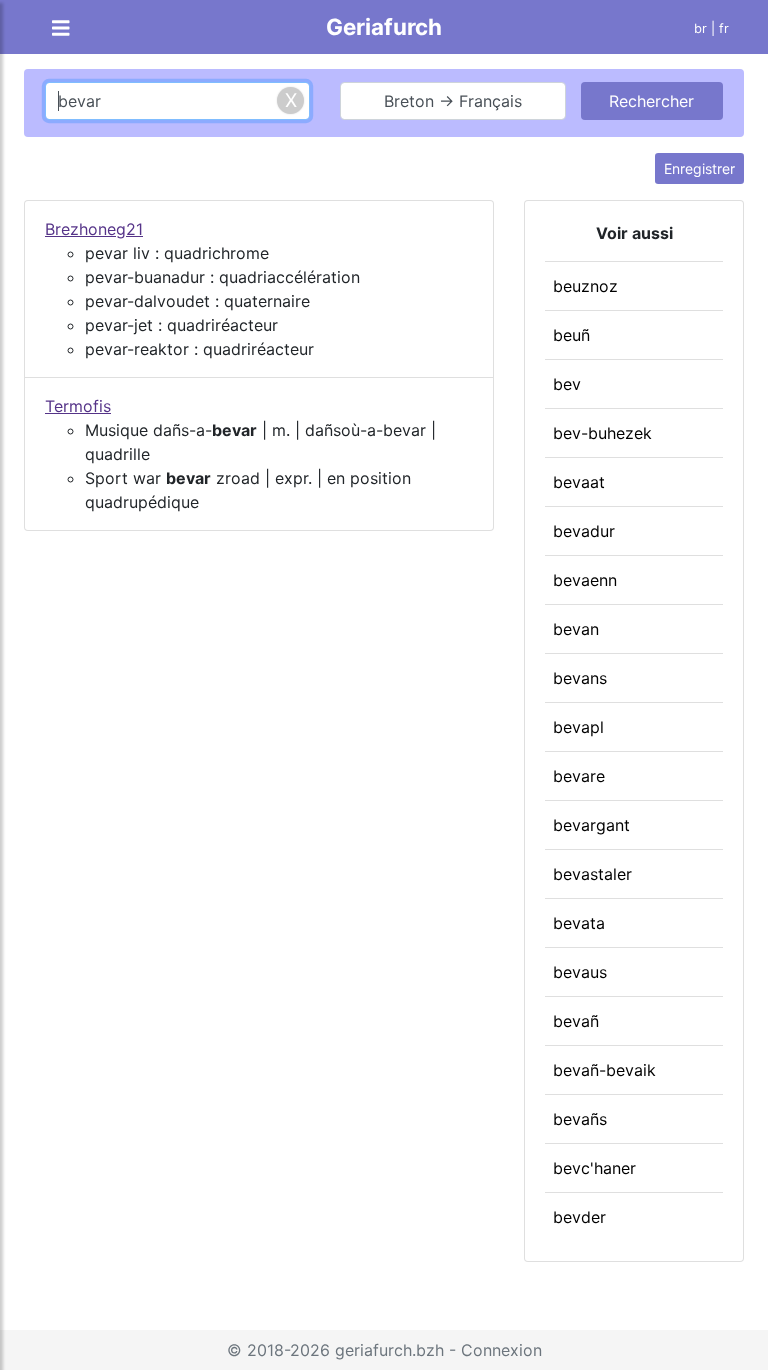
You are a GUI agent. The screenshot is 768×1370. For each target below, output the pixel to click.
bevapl (578, 727)
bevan (576, 629)
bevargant (591, 825)
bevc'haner (594, 1168)
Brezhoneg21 (94, 229)
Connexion (501, 1350)
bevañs (580, 1119)
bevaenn (585, 580)
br (700, 28)
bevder (579, 1217)
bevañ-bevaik (604, 1070)
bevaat (579, 482)
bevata (579, 923)
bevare (579, 776)
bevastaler (592, 874)
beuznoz (585, 286)
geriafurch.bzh (389, 1350)
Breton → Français (453, 101)
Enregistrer (699, 168)
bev (567, 384)
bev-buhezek (602, 433)
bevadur (584, 531)
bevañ (576, 1021)
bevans (580, 678)
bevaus (580, 972)
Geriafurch (384, 26)
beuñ (571, 335)
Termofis (78, 406)
